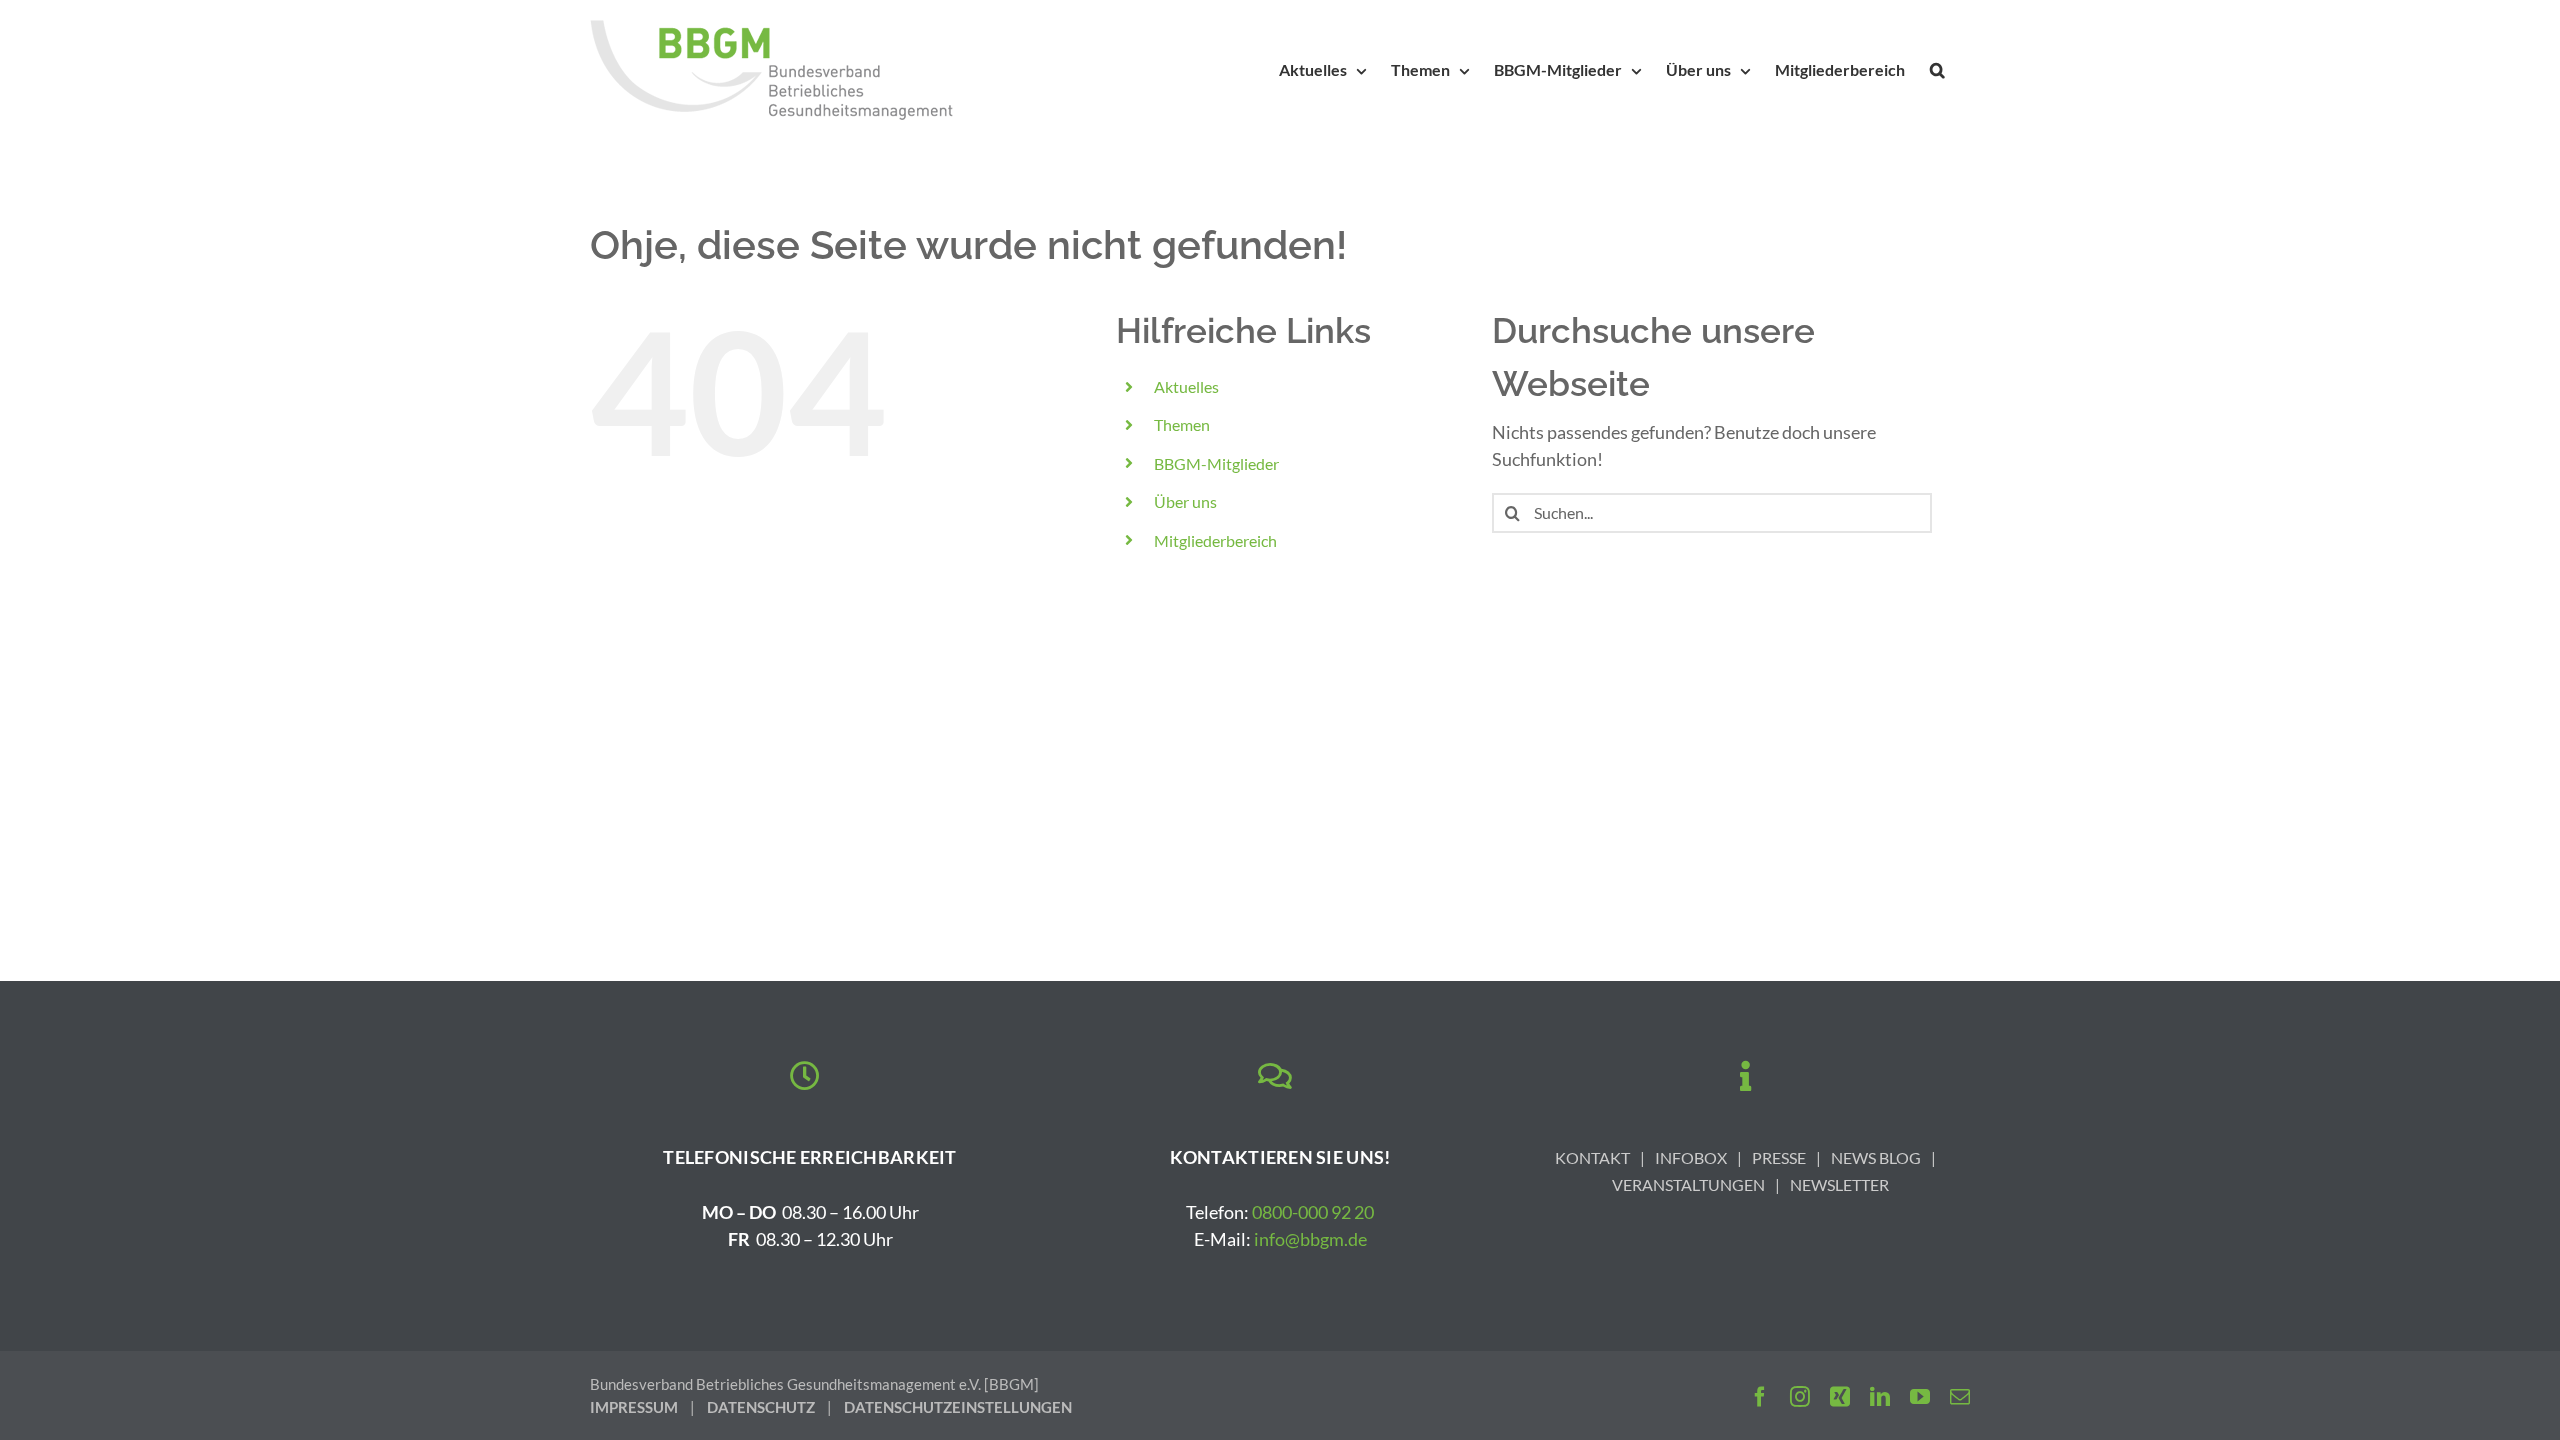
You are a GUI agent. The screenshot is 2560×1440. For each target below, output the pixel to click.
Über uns (1185, 501)
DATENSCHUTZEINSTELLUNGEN (958, 1407)
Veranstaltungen (1688, 1184)
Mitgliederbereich (1215, 540)
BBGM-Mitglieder (1216, 463)
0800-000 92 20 (1313, 1212)
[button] (1937, 70)
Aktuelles (1186, 386)
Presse (1779, 1157)
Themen (1182, 424)
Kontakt (1592, 1157)
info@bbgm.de (1310, 1239)
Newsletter (1839, 1184)
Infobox (1691, 1157)
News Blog (1876, 1157)
